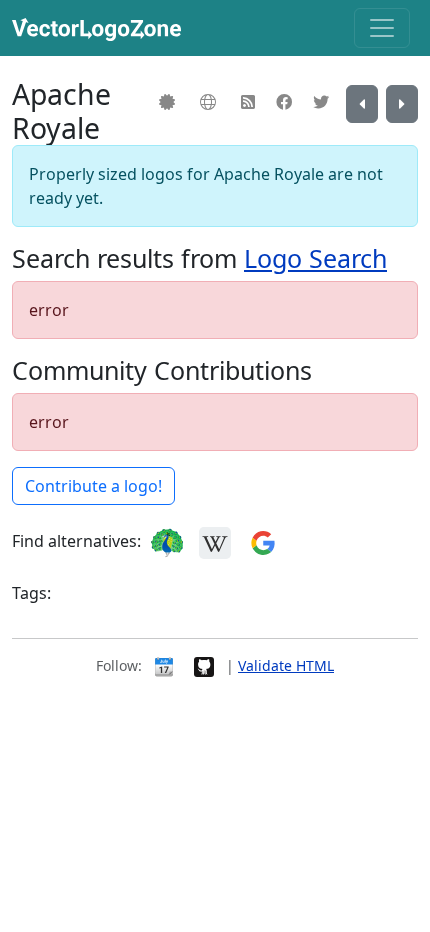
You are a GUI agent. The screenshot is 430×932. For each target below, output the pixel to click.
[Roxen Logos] (362, 104)
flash (131, 594)
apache (80, 594)
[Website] (210, 102)
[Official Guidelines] (169, 102)
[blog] (250, 102)
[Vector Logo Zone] (100, 28)
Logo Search (315, 258)
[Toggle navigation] (382, 28)
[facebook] (286, 102)
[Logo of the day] (164, 665)
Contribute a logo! (93, 486)
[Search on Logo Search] (167, 542)
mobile (183, 594)
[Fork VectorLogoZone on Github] (204, 665)
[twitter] (323, 102)
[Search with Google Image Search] (263, 542)
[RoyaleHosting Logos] (402, 104)
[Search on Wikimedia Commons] (215, 542)
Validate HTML (286, 665)
